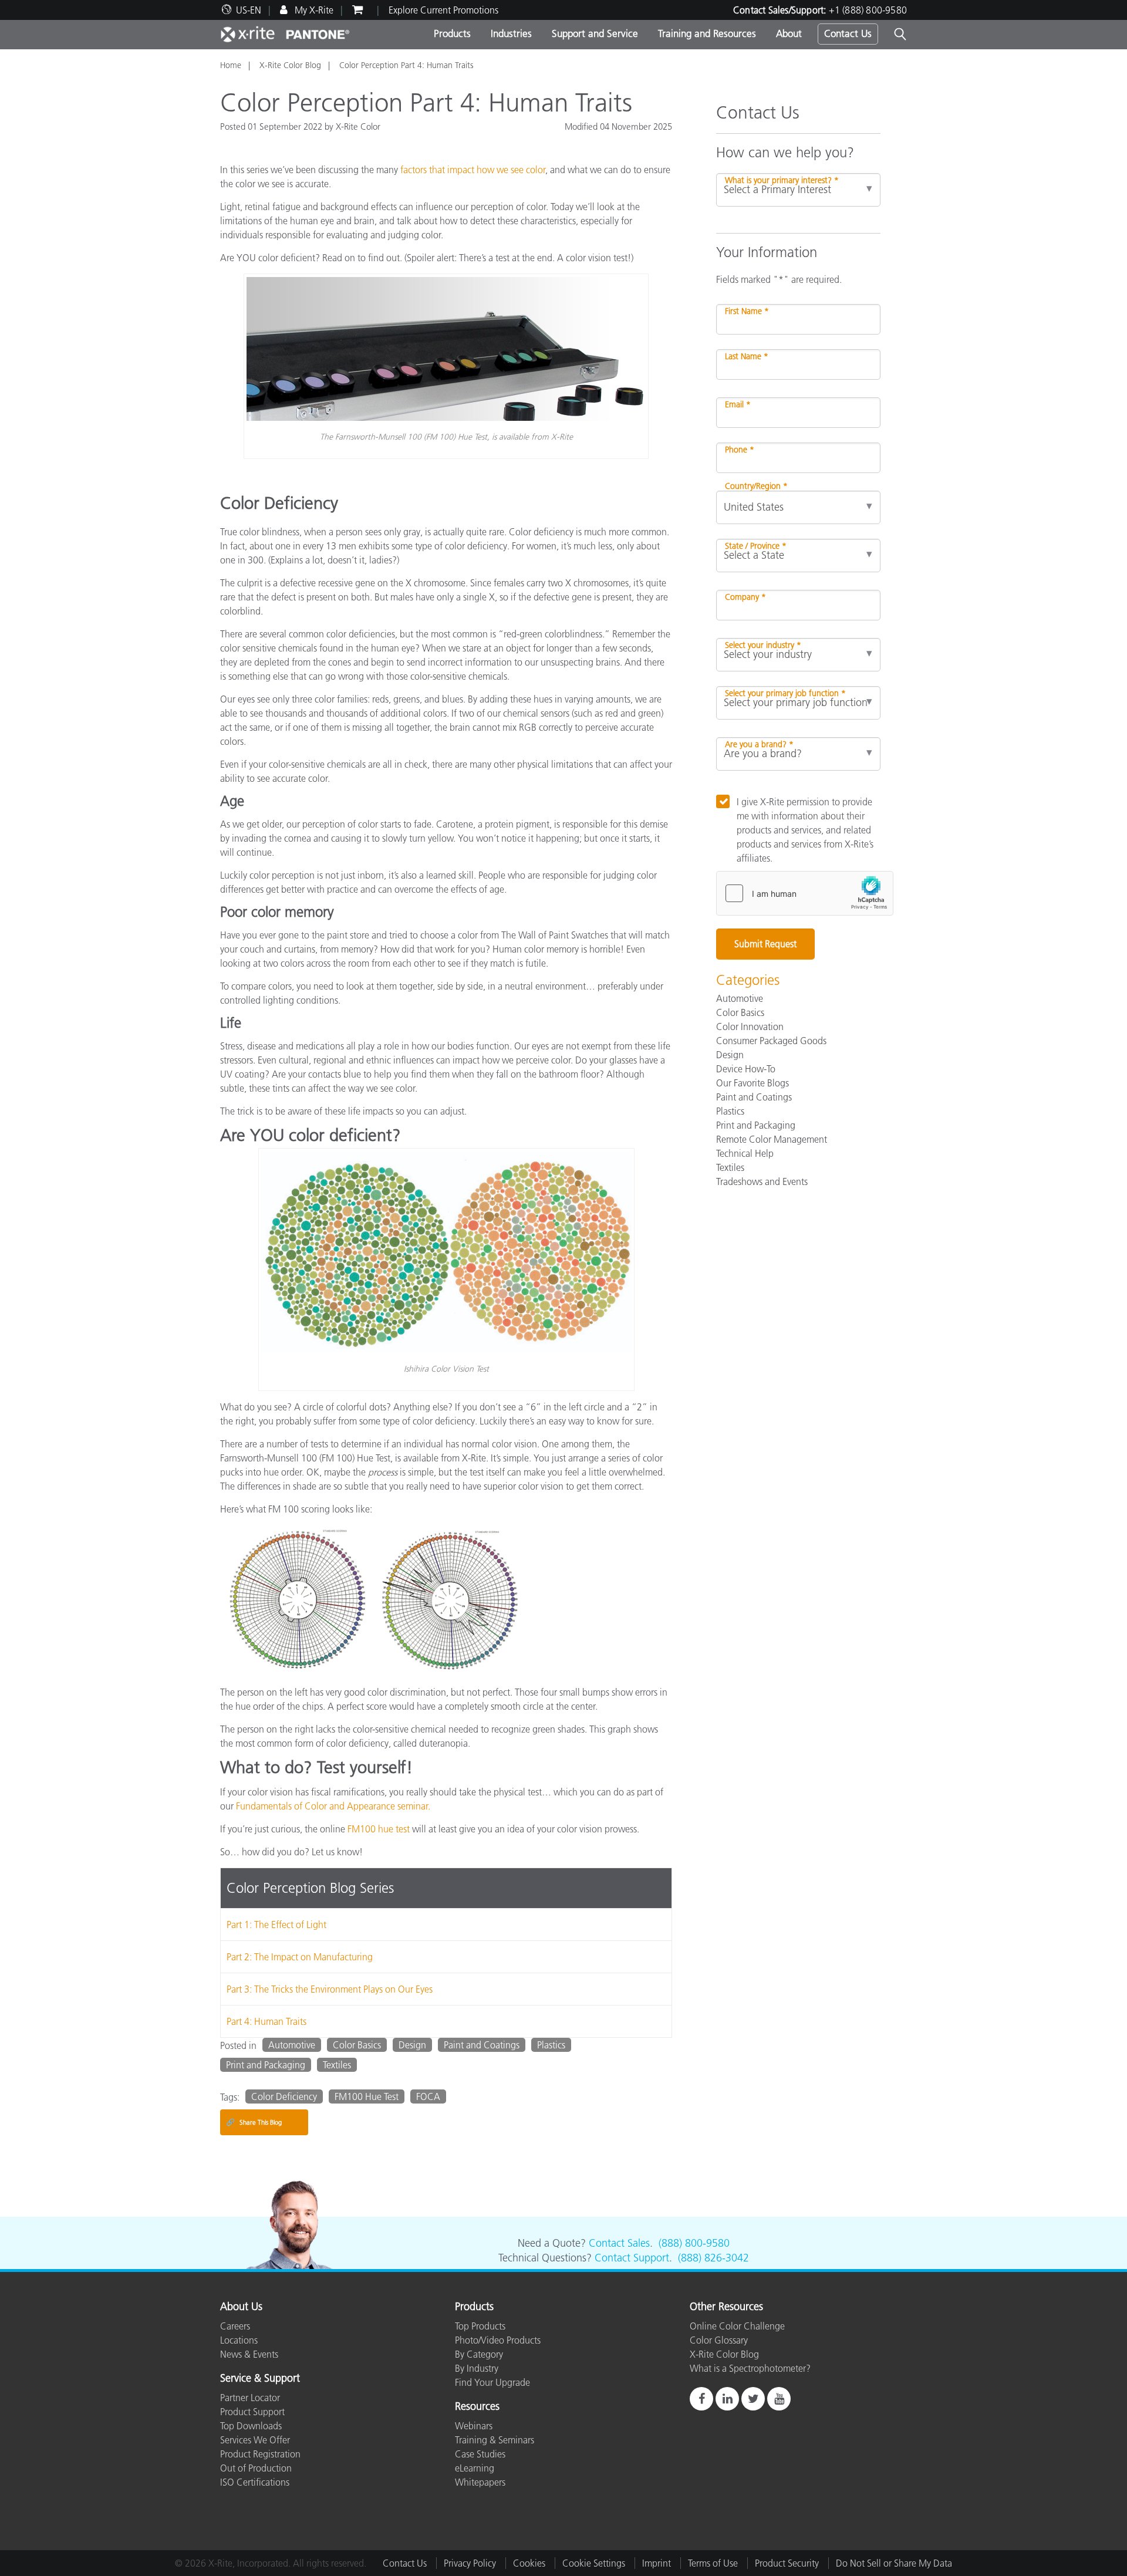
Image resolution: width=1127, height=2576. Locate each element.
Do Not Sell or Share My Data (894, 2563)
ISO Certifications (255, 2482)
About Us (241, 2307)
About (789, 33)
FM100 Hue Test (367, 2096)
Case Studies (480, 2454)
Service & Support (260, 2379)
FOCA (428, 2096)
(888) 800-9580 (694, 2243)
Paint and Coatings (482, 2045)
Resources (477, 2407)
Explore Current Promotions (443, 10)
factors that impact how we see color (473, 170)
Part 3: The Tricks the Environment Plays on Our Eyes (330, 1989)
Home (231, 65)
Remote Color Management (772, 1139)
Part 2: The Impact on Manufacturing (300, 1957)
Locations (239, 2340)
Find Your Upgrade (492, 2382)
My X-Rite (313, 10)
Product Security (787, 2563)
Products (452, 33)
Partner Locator (250, 2398)
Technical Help (745, 1153)
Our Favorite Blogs (753, 1083)
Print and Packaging (266, 2065)
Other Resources (726, 2307)
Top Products (480, 2326)
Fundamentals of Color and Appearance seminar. (333, 1806)
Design (412, 2045)
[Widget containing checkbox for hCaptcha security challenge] (805, 893)
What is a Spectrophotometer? (750, 2368)
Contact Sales (619, 2243)
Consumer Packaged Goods (771, 1041)
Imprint (657, 2563)
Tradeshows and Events (762, 1181)
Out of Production (256, 2468)
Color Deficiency (284, 2096)
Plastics (551, 2045)
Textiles (337, 2065)
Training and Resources (707, 33)
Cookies (529, 2563)
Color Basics (357, 2045)
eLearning (475, 2468)
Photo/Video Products (498, 2340)
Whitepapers (480, 2482)
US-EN (249, 10)
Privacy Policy (470, 2563)
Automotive (292, 2045)
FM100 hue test (379, 1829)
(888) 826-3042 (713, 2258)
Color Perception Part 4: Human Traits (406, 65)
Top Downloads (251, 2426)
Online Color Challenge (737, 2326)
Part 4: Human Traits (266, 2021)
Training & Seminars (495, 2440)
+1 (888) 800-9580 (868, 10)
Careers (235, 2326)
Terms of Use (713, 2563)
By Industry (477, 2368)
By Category (479, 2354)
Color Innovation (750, 1027)
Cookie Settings (594, 2563)
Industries (511, 33)
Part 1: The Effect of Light (276, 1925)
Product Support (252, 2412)
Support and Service (595, 33)
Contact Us (848, 33)
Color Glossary (719, 2340)
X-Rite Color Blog (290, 65)
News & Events (249, 2354)
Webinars (474, 2426)
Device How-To (746, 1069)
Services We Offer (255, 2440)
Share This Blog (254, 2122)
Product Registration (260, 2454)
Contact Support (632, 2258)
